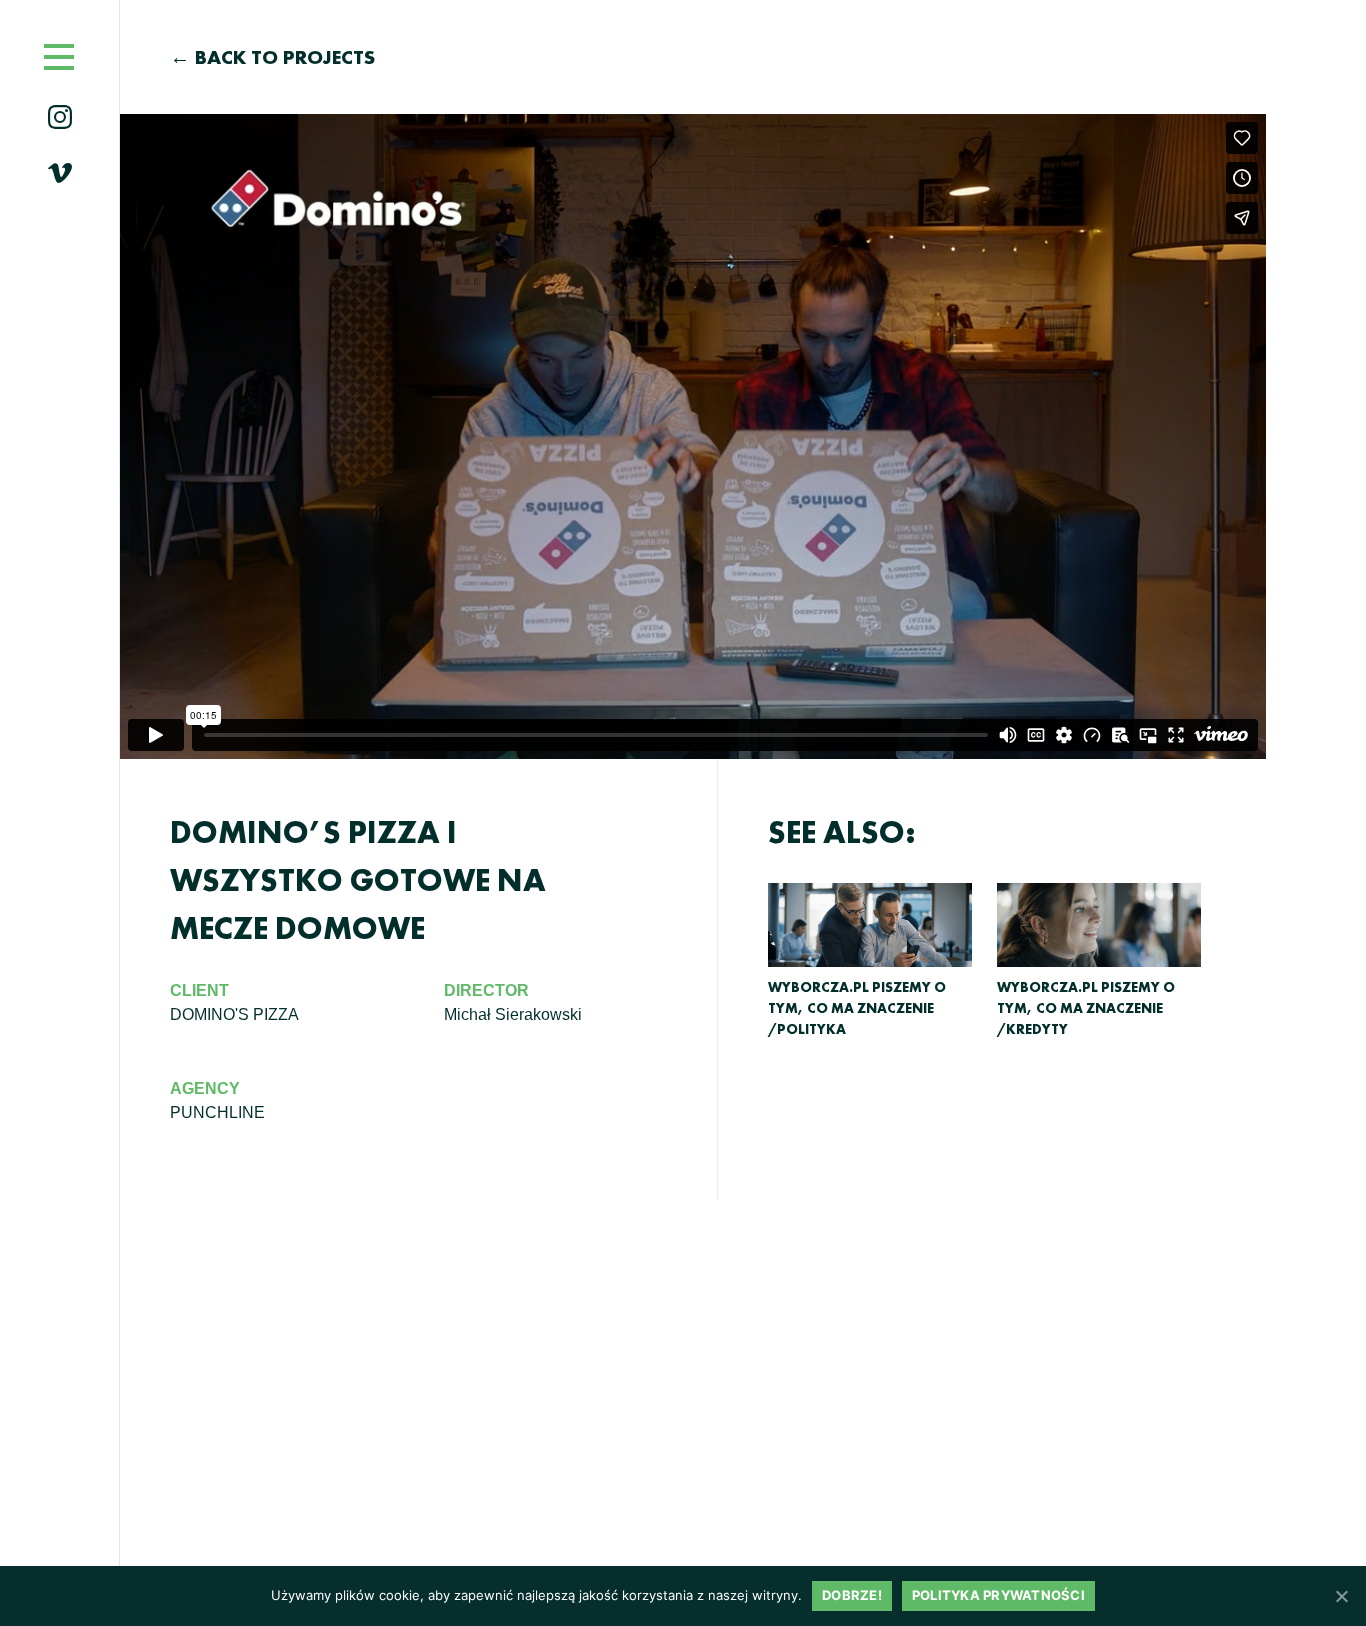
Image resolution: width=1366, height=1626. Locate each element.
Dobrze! (852, 1595)
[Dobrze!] (1341, 1596)
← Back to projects (272, 57)
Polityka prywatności (998, 1595)
